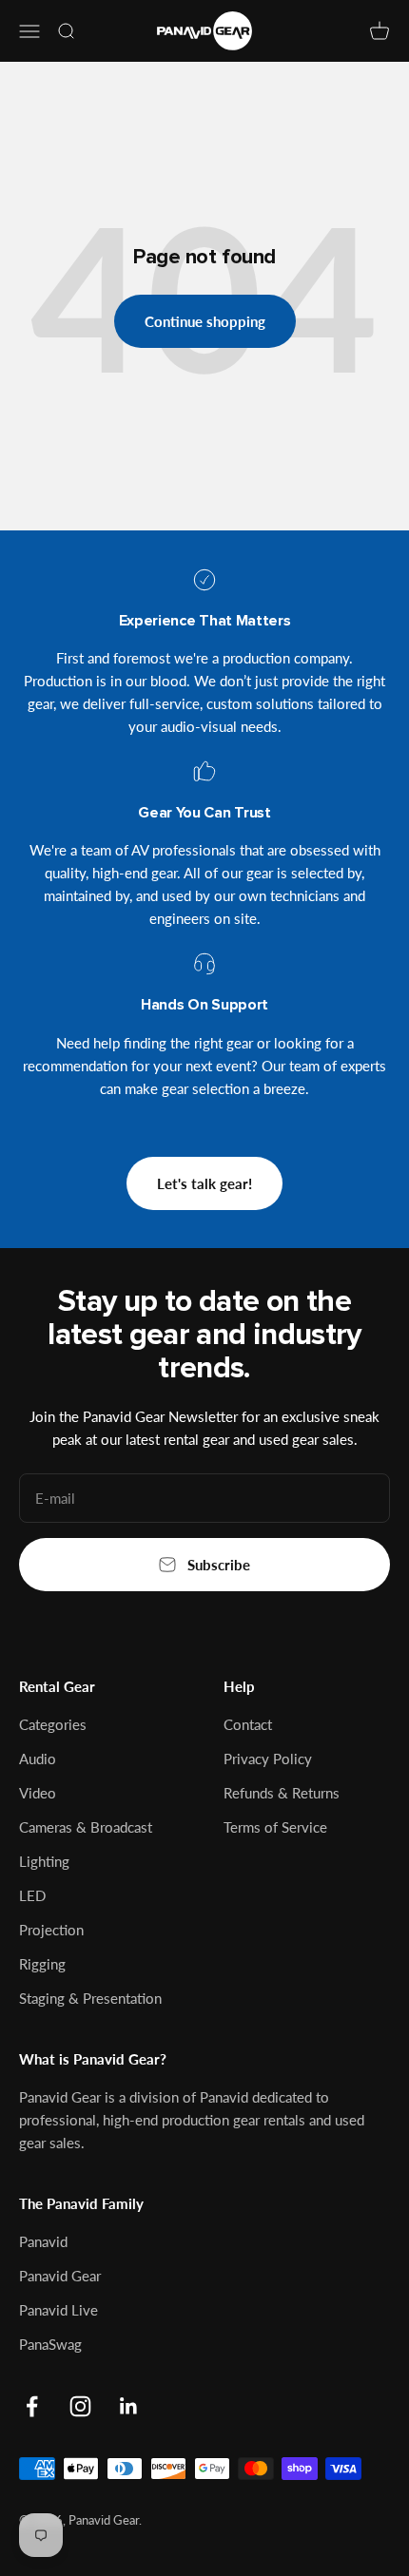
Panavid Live (58, 2310)
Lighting (44, 1861)
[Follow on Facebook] (32, 2406)
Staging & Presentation (90, 1998)
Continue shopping (205, 321)
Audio (38, 1759)
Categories (53, 1724)
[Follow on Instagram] (80, 2406)
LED (32, 1895)
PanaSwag (50, 2344)
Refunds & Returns (282, 1793)
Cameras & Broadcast (86, 1827)
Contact (248, 1724)
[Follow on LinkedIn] (129, 2406)
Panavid (43, 2241)
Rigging (42, 1964)
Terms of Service (275, 1827)
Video (38, 1793)
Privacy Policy (268, 1759)
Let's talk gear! (204, 1183)
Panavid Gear (60, 2276)
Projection (51, 1930)
